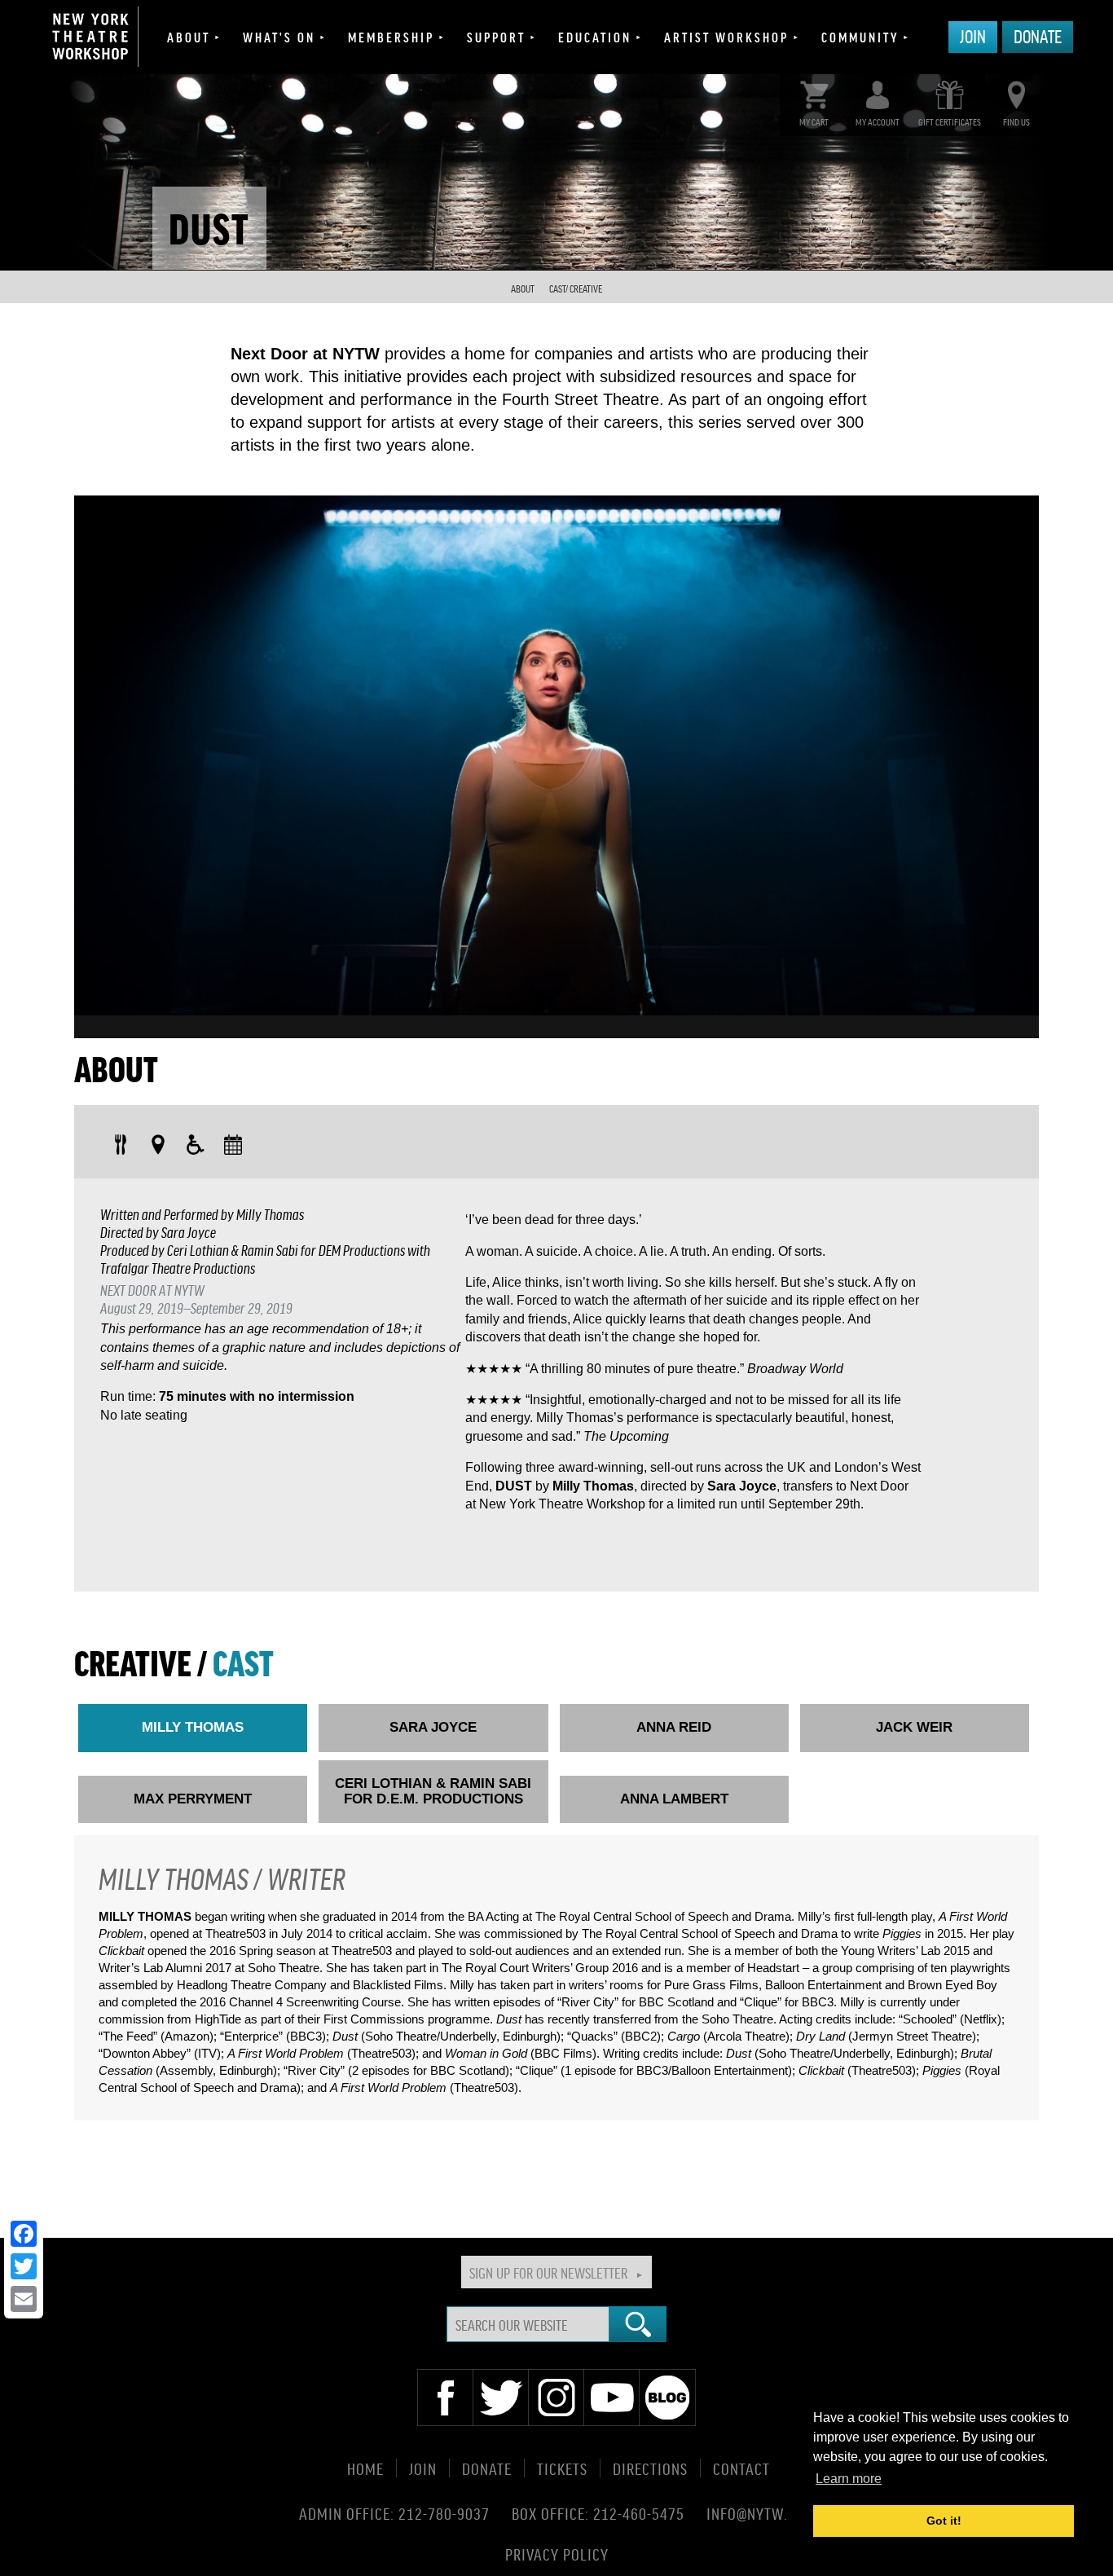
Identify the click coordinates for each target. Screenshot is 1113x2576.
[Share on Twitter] (24, 2266)
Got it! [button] (944, 2521)
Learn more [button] (849, 2479)
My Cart (814, 122)
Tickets (562, 2468)
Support (496, 37)
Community (860, 37)
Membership (391, 37)
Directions (650, 2468)
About (189, 37)
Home (365, 2468)
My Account (878, 122)
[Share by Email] (24, 2299)
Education (595, 37)
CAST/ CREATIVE (576, 289)
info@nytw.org (760, 2513)
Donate (1038, 36)
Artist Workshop (726, 37)
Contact (741, 2468)
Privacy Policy (557, 2554)
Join (973, 36)
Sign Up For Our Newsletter (548, 2272)
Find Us (1016, 122)
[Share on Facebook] (24, 2234)
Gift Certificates (950, 122)
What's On (279, 37)
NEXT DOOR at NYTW (152, 1289)
